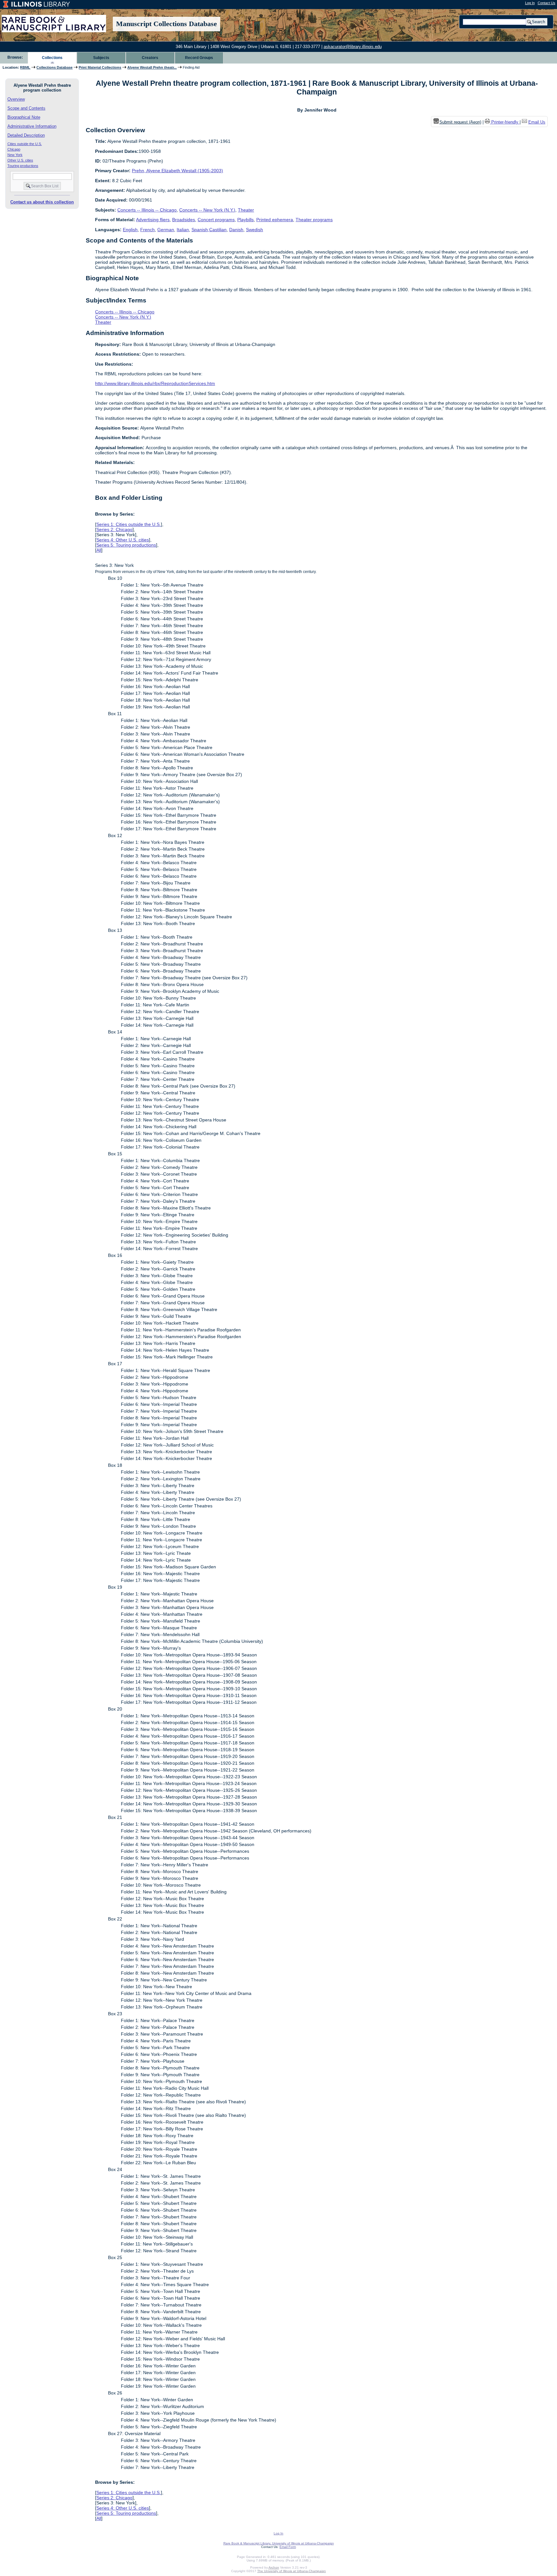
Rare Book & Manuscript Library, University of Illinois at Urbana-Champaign (279, 2543)
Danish (236, 230)
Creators (150, 58)
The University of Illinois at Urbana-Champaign (292, 2571)
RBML (25, 67)
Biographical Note (24, 117)
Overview (16, 99)
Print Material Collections (100, 67)
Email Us (537, 122)
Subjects (101, 58)
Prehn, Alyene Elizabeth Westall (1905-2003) (177, 171)
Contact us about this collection (42, 202)
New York (15, 155)
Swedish (254, 230)
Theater (246, 210)
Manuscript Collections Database (166, 24)
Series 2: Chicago (114, 529)
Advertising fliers (153, 220)
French (147, 230)
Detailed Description (26, 135)
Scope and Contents (26, 108)
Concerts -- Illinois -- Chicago (147, 210)
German (166, 230)
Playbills (245, 220)
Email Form (288, 2547)
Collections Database (54, 67)
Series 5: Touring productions (126, 545)
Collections (52, 58)
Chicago (14, 149)
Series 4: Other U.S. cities (123, 540)
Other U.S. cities (20, 160)
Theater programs (314, 220)
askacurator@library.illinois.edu (353, 47)
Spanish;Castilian (209, 230)
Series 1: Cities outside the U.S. (129, 524)
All (99, 550)
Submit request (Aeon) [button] (460, 122)
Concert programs (216, 220)
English (130, 230)
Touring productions (23, 166)
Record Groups (199, 58)
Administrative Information (32, 126)
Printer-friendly (505, 122)
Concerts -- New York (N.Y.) (207, 210)
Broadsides (184, 220)
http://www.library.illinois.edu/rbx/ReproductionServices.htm (155, 383)
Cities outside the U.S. (25, 144)
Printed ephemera (275, 220)
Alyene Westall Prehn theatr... (152, 67)
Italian (183, 230)
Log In (530, 3)
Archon (274, 2567)
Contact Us (547, 3)
